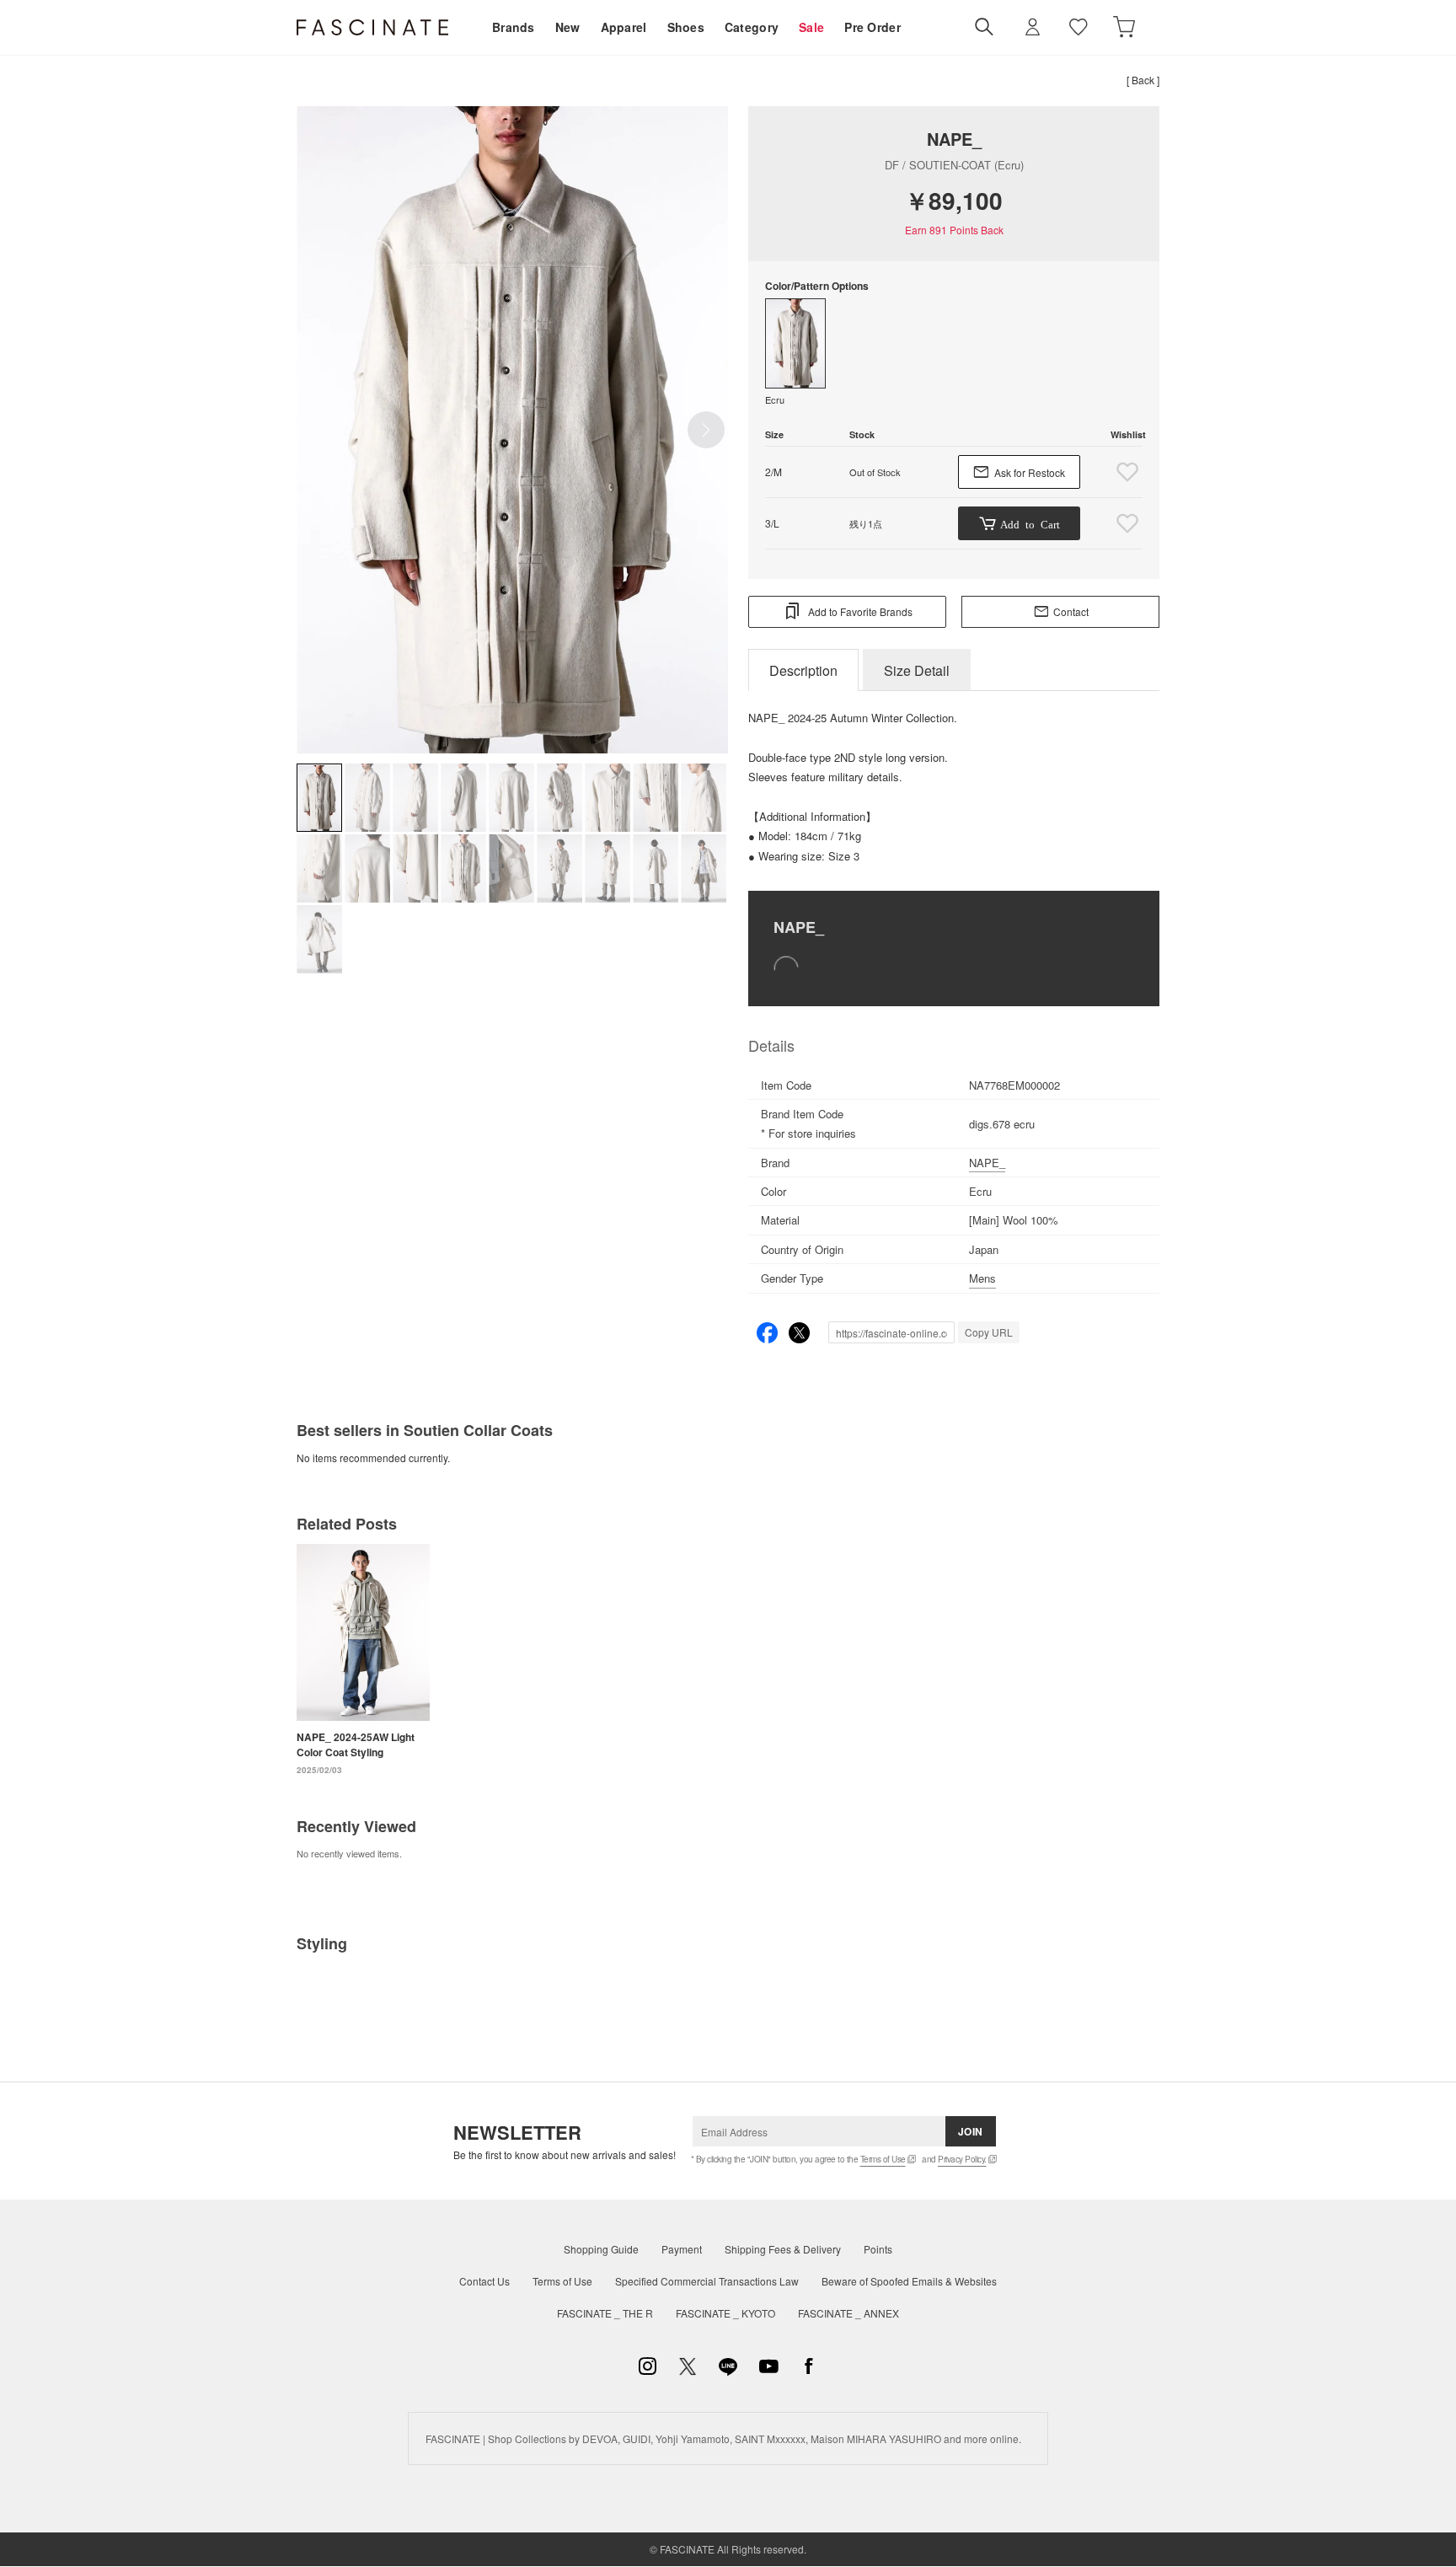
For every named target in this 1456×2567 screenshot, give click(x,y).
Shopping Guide (601, 2249)
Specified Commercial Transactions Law (707, 2281)
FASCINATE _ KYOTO (725, 2313)
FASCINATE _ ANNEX (848, 2313)
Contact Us (484, 2281)
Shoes (686, 27)
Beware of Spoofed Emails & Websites (909, 2281)
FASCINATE (372, 27)
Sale (811, 27)
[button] (706, 430)
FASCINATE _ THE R (605, 2313)
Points (878, 2249)
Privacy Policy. (962, 2159)
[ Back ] (1143, 80)
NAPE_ (954, 139)
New (568, 27)
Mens (982, 1278)
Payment (682, 2249)
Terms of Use (883, 2159)
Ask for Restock (1030, 472)
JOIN (971, 2131)
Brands (514, 27)
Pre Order (873, 27)
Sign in (1033, 27)
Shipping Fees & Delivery (783, 2249)
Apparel (624, 27)
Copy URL (989, 1332)
